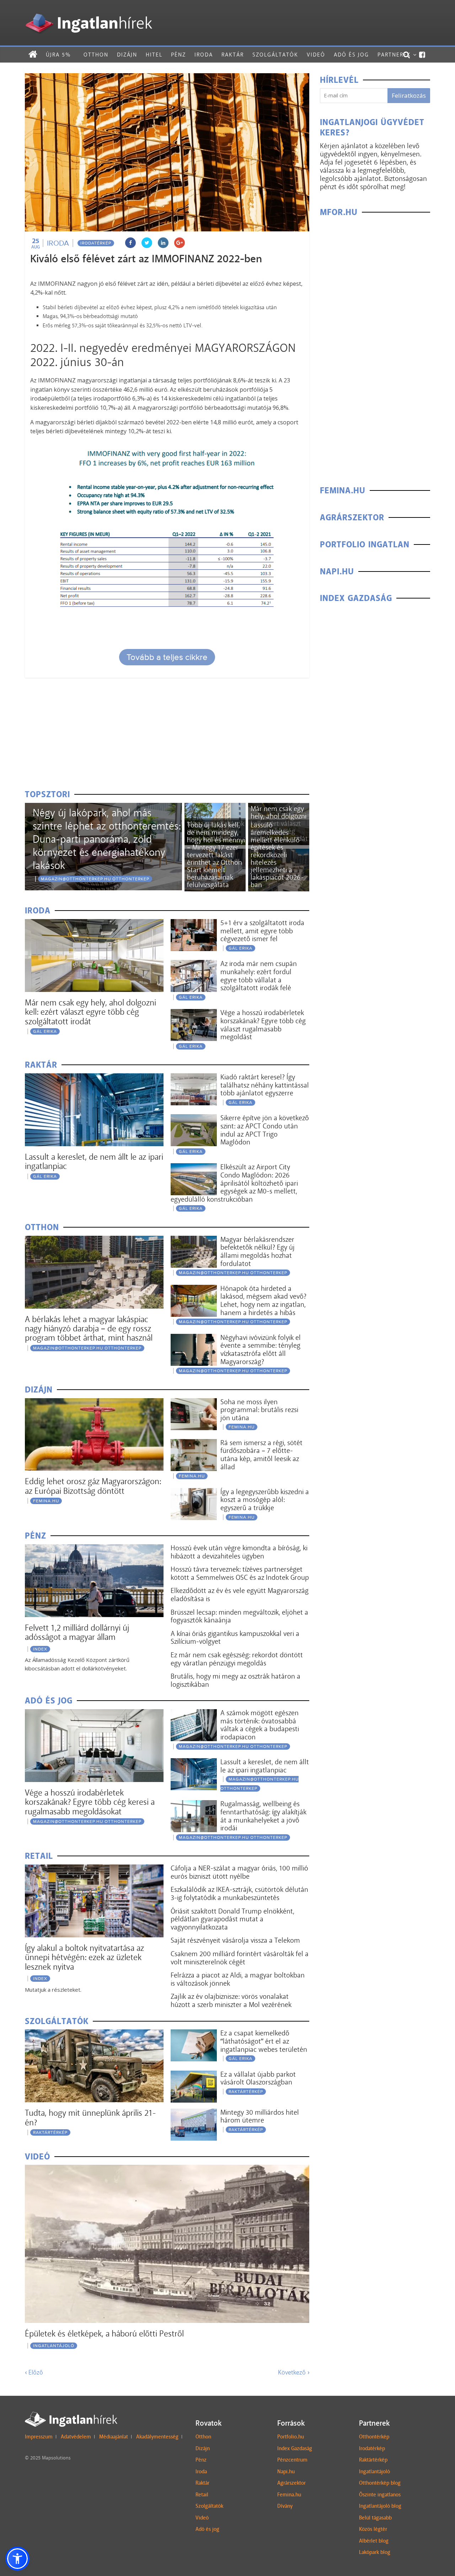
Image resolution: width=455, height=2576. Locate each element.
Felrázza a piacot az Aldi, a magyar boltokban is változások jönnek (238, 1979)
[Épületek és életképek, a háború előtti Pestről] (167, 2169)
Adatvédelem (76, 2437)
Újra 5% (58, 55)
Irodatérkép (96, 243)
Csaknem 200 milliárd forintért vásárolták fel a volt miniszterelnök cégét (240, 1958)
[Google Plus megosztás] (180, 243)
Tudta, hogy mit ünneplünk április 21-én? (90, 2117)
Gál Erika (45, 1031)
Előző (34, 2372)
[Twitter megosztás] (147, 243)
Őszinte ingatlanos (380, 2495)
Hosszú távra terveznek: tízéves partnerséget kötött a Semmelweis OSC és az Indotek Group (240, 1573)
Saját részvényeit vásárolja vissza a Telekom (235, 1940)
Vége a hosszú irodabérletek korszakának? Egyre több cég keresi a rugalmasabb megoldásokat (90, 1802)
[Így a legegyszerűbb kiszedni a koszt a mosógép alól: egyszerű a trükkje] (194, 1493)
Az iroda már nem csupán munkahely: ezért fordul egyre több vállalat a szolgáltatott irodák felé (259, 976)
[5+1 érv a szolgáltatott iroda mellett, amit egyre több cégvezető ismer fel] (194, 924)
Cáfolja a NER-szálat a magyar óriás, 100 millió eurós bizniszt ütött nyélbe (239, 1872)
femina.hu (46, 1501)
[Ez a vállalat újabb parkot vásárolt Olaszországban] (194, 2075)
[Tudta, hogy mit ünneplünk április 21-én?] (94, 2034)
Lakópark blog (375, 2552)
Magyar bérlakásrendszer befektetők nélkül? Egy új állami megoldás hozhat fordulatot (258, 1251)
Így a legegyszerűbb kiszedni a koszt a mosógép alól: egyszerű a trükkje (265, 1500)
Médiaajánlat (114, 2437)
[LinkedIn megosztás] (163, 243)
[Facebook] (422, 55)
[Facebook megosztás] (130, 243)
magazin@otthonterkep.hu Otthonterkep (95, 879)
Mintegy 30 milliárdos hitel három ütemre (260, 2116)
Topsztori (47, 795)
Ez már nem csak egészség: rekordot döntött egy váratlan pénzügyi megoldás (237, 1659)
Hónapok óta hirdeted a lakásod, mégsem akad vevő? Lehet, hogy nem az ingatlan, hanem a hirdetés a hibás (263, 1300)
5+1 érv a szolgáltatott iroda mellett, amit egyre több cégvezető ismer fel (262, 931)
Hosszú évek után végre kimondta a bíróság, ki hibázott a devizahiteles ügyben (239, 1552)
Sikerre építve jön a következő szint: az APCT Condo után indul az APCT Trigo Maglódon (265, 1130)
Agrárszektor (291, 2483)
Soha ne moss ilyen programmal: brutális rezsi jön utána (259, 1410)
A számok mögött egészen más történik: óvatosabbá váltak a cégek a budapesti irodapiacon (260, 1725)
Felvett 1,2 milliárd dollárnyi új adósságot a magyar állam (77, 1632)
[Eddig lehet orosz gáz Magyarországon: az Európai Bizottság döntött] (94, 1403)
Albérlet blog (374, 2541)
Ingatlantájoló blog (380, 2506)
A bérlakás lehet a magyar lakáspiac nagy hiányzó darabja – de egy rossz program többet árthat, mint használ (89, 1329)
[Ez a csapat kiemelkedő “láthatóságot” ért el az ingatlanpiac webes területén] (194, 2034)
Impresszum (39, 2437)
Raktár (233, 55)
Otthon (96, 55)
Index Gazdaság (295, 2448)
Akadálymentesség (157, 2437)
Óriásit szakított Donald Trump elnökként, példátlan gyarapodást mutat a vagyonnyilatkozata (232, 1919)
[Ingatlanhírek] (89, 12)
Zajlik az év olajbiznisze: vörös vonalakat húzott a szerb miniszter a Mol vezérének (231, 2000)
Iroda (204, 55)
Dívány (285, 2506)
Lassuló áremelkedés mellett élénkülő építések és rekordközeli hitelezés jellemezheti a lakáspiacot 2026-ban (277, 855)
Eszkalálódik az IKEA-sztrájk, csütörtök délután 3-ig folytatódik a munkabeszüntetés (239, 1893)
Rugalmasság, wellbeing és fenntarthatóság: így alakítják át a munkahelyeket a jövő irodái (263, 1816)
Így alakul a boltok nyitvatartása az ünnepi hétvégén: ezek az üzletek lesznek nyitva (84, 1957)
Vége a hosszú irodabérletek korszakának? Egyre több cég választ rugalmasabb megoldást (263, 1025)
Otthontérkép (374, 2437)
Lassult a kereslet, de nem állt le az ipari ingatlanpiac (94, 1161)
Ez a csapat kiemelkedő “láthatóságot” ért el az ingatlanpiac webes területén (264, 2041)
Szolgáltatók (275, 55)
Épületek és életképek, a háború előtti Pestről (104, 2333)
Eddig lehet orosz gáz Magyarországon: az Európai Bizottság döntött (93, 1486)
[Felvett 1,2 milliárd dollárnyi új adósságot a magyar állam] (94, 1549)
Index (40, 1649)
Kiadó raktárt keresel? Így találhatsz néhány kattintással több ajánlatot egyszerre (265, 1085)
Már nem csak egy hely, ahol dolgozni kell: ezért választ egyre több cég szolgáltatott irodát (90, 1012)
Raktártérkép (50, 2132)
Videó (316, 55)
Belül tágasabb (375, 2518)
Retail (202, 2495)
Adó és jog (351, 55)
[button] (17, 2559)
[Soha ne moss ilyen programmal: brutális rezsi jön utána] (194, 1403)
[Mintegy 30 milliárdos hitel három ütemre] (194, 2113)
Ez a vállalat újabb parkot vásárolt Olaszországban (258, 2078)
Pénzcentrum (292, 2460)
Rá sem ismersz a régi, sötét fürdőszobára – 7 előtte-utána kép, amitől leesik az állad (261, 1455)
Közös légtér (373, 2529)
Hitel (154, 55)
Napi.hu (286, 2472)
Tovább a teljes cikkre (167, 657)
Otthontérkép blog (380, 2483)
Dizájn (127, 55)
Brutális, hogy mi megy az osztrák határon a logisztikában (235, 1680)
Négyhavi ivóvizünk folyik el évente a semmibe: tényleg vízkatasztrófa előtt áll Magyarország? (261, 1349)
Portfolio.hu (291, 2437)
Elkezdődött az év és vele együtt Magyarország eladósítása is (240, 1595)
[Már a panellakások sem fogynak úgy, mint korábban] (215, 807)
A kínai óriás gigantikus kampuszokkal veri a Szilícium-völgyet (235, 1638)
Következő (294, 2372)
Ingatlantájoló (54, 2346)
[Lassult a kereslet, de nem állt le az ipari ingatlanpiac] (94, 1078)
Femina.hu (289, 2495)
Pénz (178, 55)
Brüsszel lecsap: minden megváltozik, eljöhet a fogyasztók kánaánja (239, 1616)
